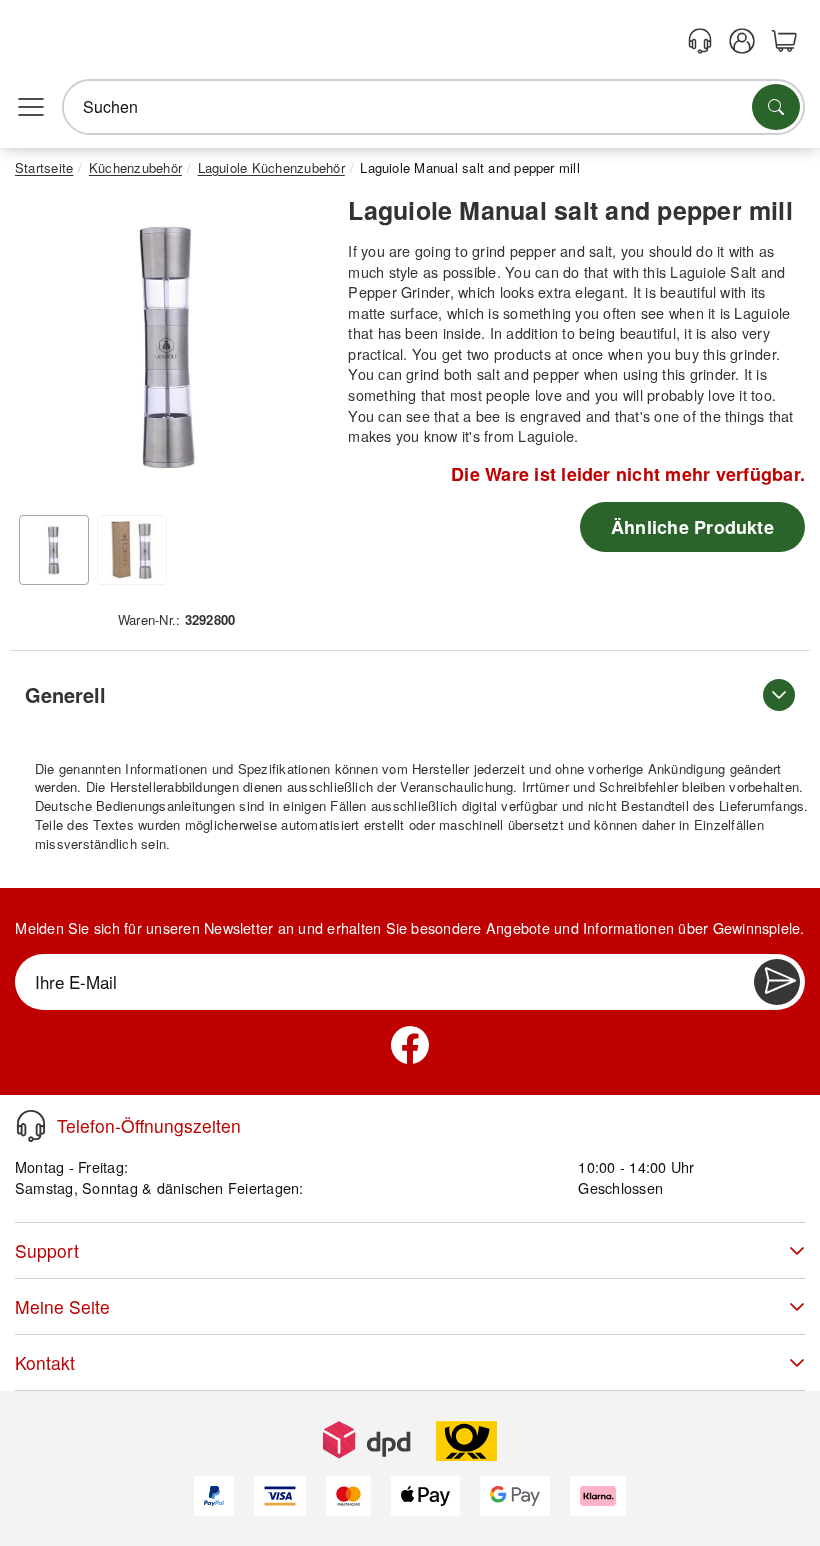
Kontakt (45, 1362)
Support (47, 1250)
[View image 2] (132, 550)
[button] (169, 346)
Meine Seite (62, 1306)
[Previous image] (45, 351)
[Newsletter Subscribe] (777, 982)
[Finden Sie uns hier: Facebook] (410, 1045)
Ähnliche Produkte (692, 527)
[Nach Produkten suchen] (776, 107)
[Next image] (293, 351)
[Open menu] (31, 107)
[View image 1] (54, 550)
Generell (65, 694)
